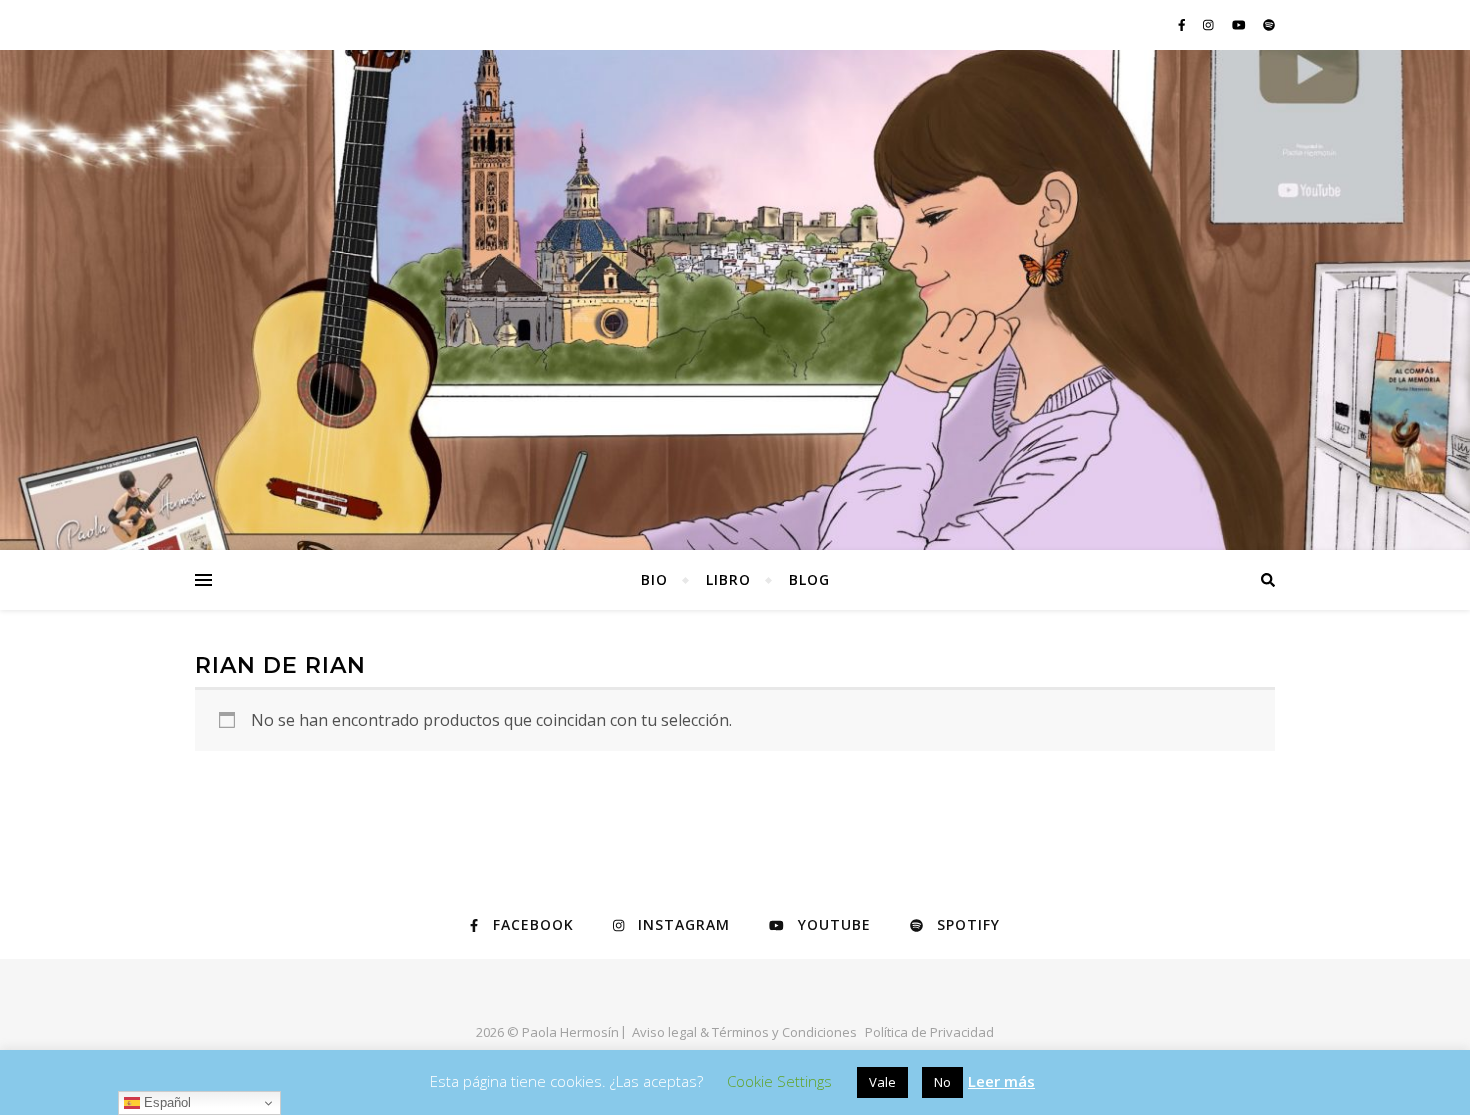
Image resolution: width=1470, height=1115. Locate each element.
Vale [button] (882, 1082)
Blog (809, 579)
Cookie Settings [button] (779, 1081)
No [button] (942, 1082)
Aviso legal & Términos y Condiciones (744, 1032)
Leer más (1001, 1081)
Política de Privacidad (929, 1032)
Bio (654, 579)
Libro (728, 579)
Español (165, 1102)
